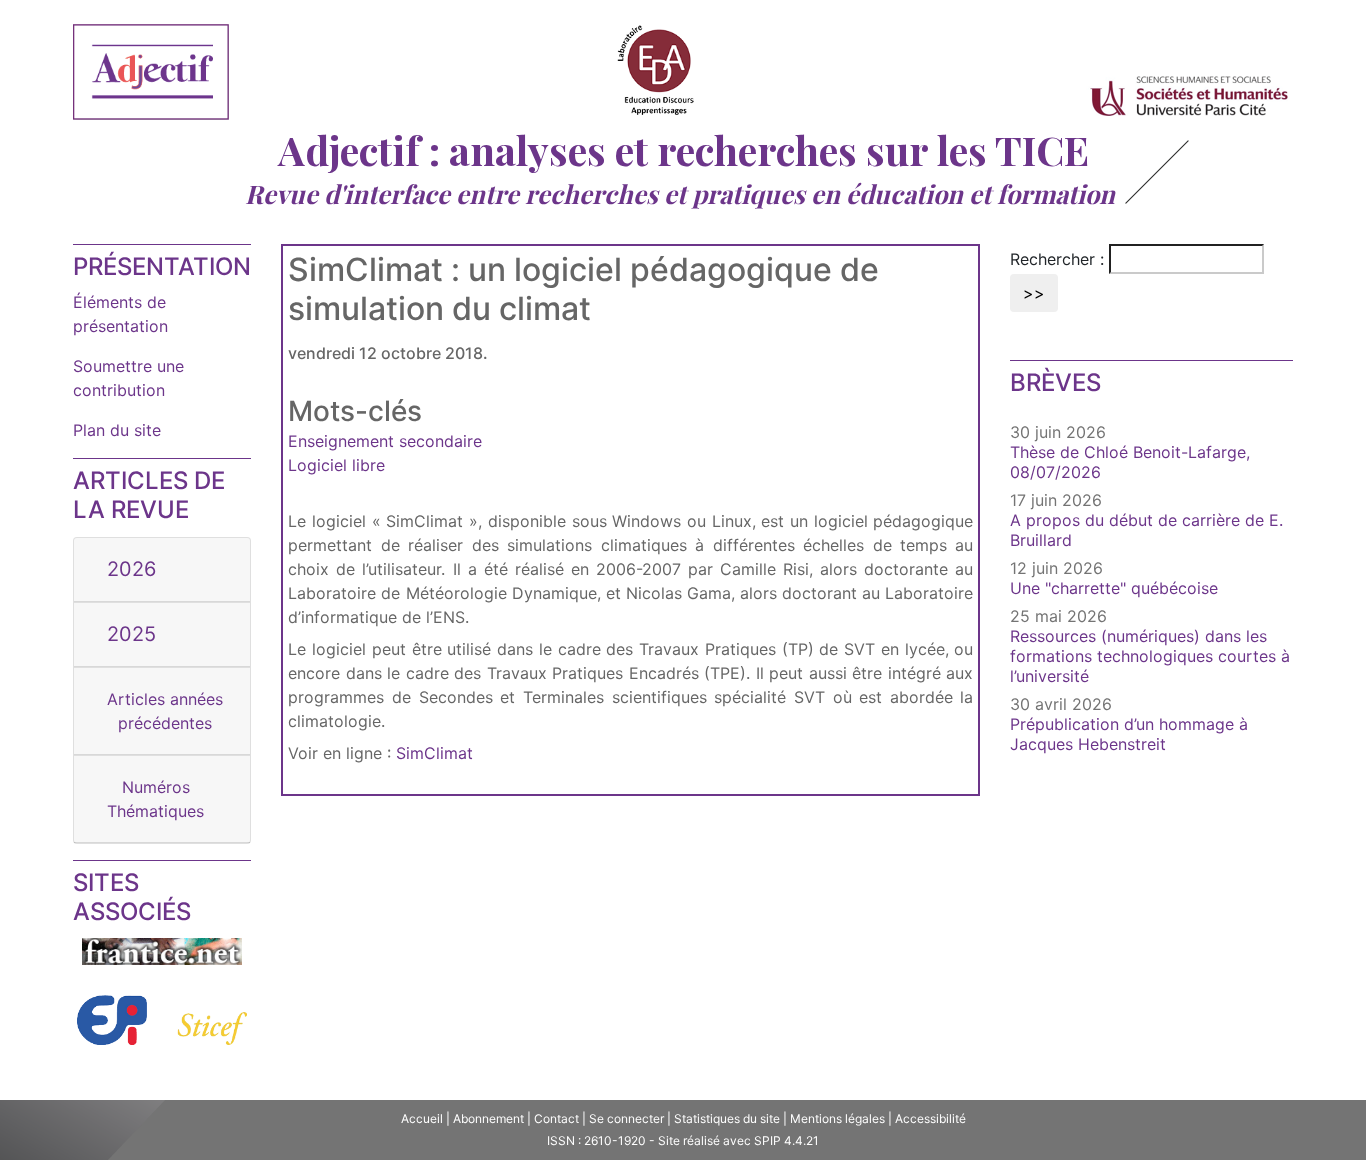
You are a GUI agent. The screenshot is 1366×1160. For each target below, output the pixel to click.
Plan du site (117, 430)
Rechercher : (1057, 259)
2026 (131, 569)
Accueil (422, 1118)
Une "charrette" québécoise (1114, 588)
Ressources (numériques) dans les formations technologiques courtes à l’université (1150, 656)
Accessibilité (930, 1118)
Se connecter (626, 1118)
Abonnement (488, 1118)
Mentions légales (837, 1118)
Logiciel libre (336, 465)
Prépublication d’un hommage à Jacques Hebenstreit (1129, 734)
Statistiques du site (727, 1118)
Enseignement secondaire (385, 441)
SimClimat (434, 753)
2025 (131, 634)
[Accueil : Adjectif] (151, 75)
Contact (556, 1118)
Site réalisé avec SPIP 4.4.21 (738, 1140)
